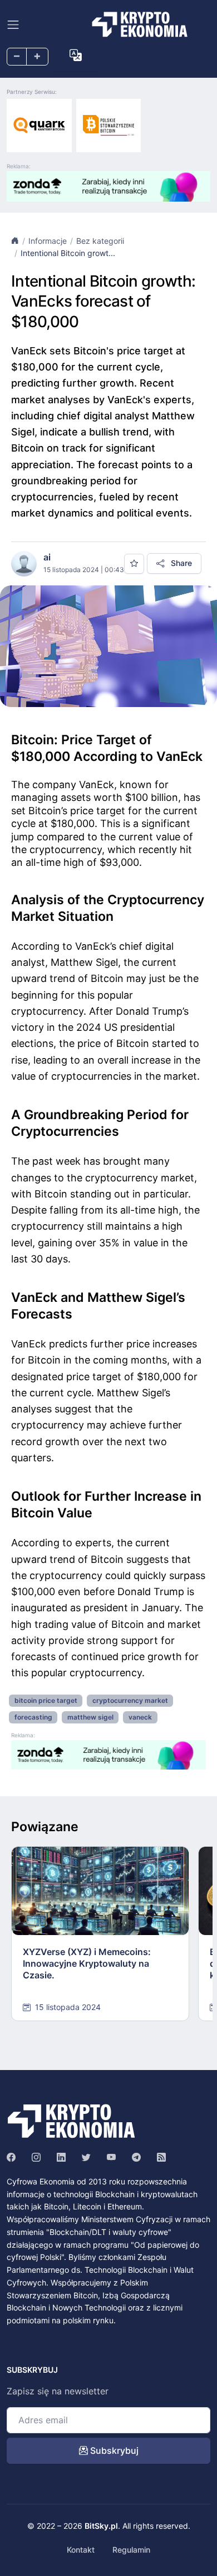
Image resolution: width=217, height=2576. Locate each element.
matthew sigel (90, 1717)
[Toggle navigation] (13, 25)
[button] (76, 56)
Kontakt (81, 2550)
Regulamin (131, 2550)
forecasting (33, 1717)
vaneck (140, 1717)
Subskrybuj (113, 2450)
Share (180, 563)
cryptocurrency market (130, 1700)
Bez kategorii (100, 241)
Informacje (48, 241)
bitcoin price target (46, 1700)
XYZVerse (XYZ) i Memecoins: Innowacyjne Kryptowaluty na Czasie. (87, 1963)
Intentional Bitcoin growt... (68, 253)
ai (47, 557)
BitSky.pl (101, 2526)
